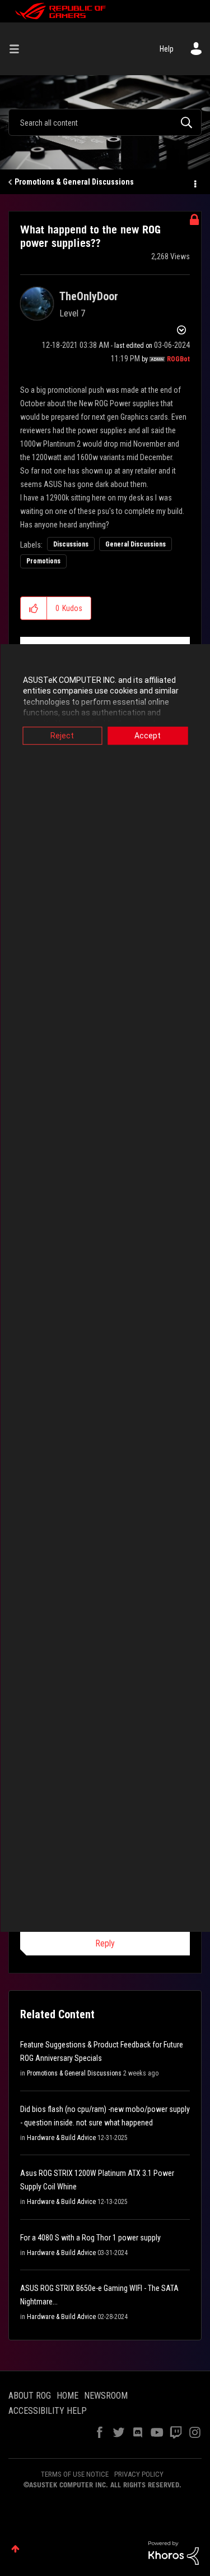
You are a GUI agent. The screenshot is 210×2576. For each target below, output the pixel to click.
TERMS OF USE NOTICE (75, 2474)
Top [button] (15, 2549)
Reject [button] (62, 736)
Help (167, 49)
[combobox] (105, 122)
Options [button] (194, 182)
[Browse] (18, 49)
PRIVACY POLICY (139, 2474)
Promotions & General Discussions (74, 182)
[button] (34, 608)
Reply (105, 1943)
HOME (67, 2396)
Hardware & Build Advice (61, 2138)
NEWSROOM (106, 2396)
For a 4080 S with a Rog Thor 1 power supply (90, 2238)
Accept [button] (148, 736)
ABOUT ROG (30, 2396)
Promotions (43, 561)
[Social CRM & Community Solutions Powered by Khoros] (174, 2552)
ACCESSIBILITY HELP (48, 2411)
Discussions (71, 544)
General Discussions (136, 544)
